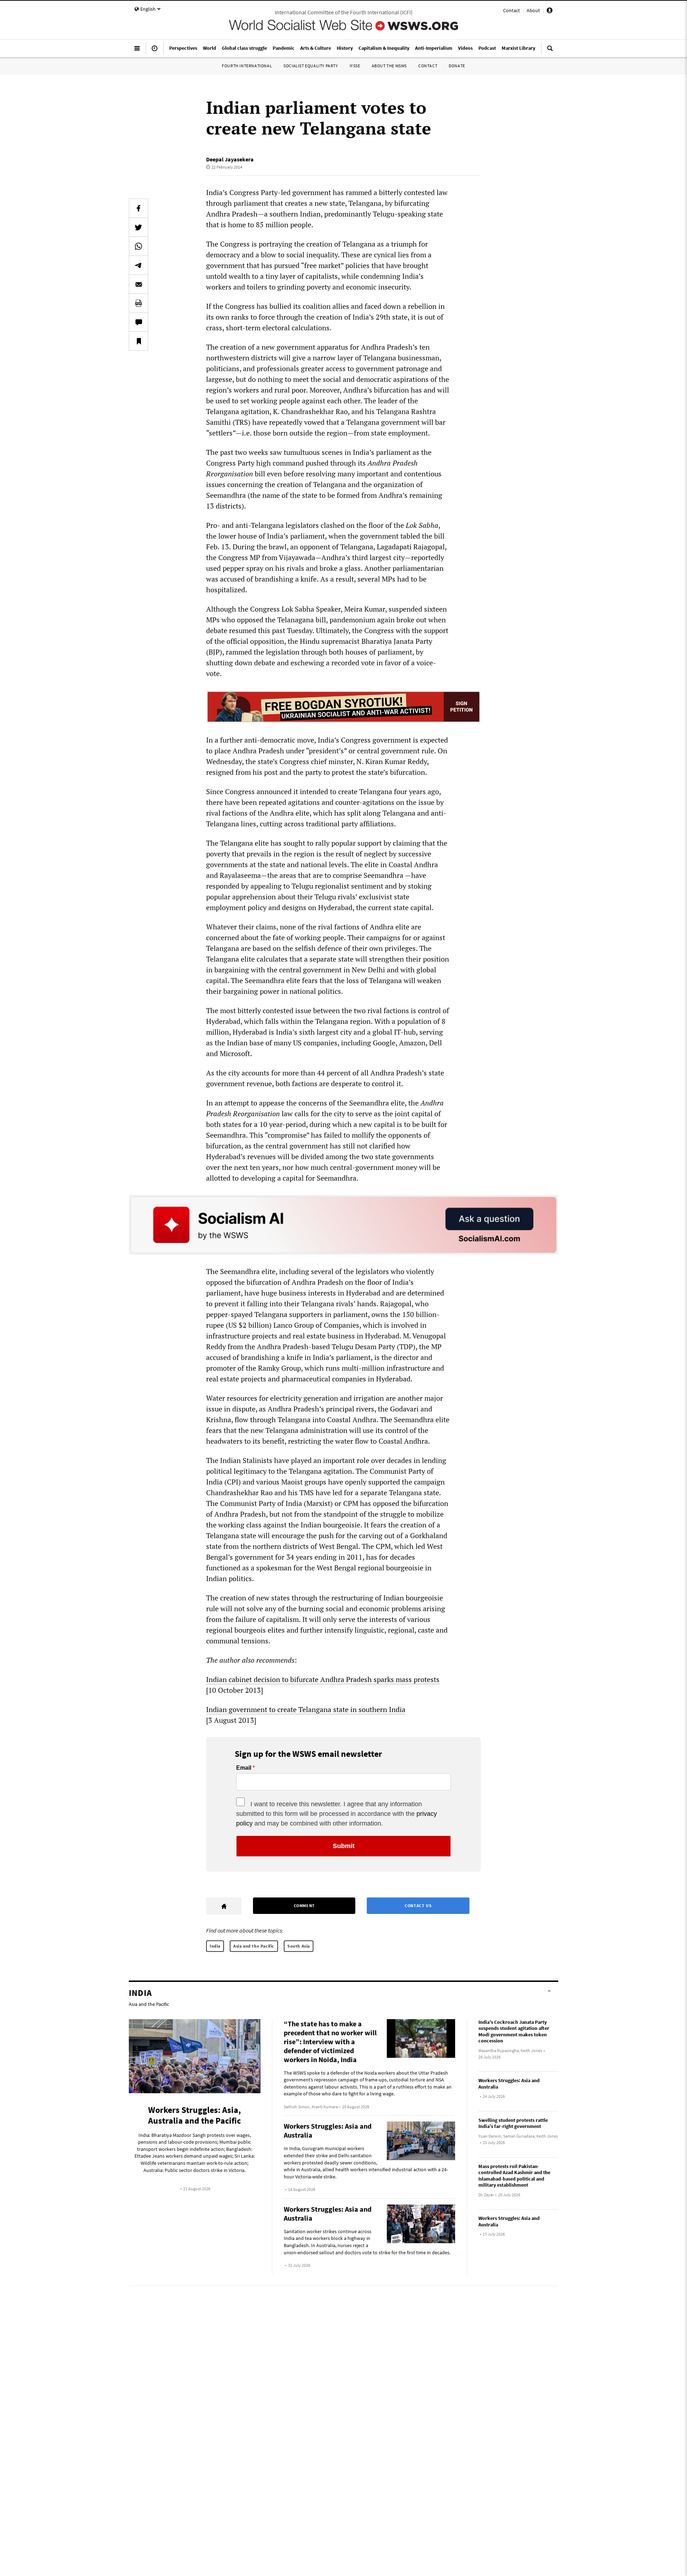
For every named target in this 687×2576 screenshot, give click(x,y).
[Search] (550, 51)
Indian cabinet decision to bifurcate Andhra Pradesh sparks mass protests (323, 1679)
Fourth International (247, 66)
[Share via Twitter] (138, 227)
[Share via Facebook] (138, 208)
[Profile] (550, 11)
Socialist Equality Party (311, 66)
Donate (457, 66)
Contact (511, 10)
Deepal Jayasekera (230, 159)
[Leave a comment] (138, 322)
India (215, 1946)
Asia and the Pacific (254, 1946)
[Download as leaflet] (138, 303)
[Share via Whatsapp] (138, 246)
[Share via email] (138, 284)
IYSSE (355, 66)
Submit (344, 1846)
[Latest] (155, 51)
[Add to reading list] (138, 341)
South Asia (299, 1946)
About (533, 10)
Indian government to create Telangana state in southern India (306, 1709)
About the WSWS (389, 66)
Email (244, 1768)
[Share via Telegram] (138, 265)
